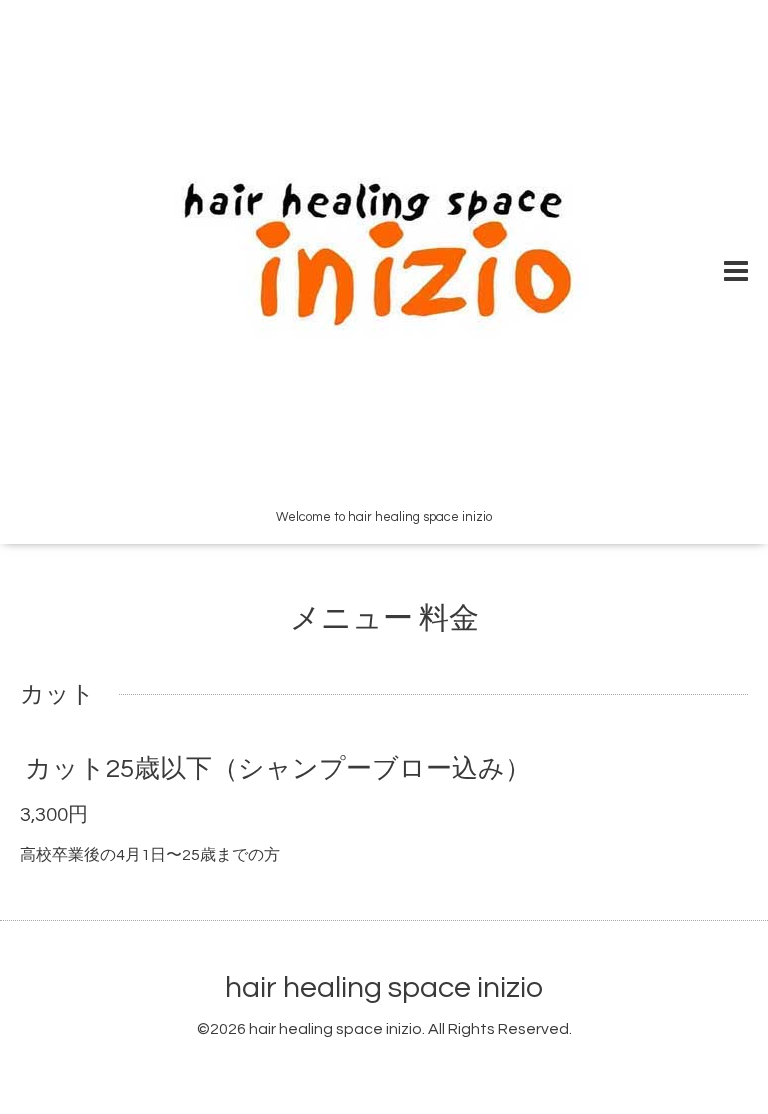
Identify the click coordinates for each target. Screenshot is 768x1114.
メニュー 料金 (384, 618)
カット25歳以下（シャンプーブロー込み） (278, 769)
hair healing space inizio (384, 987)
